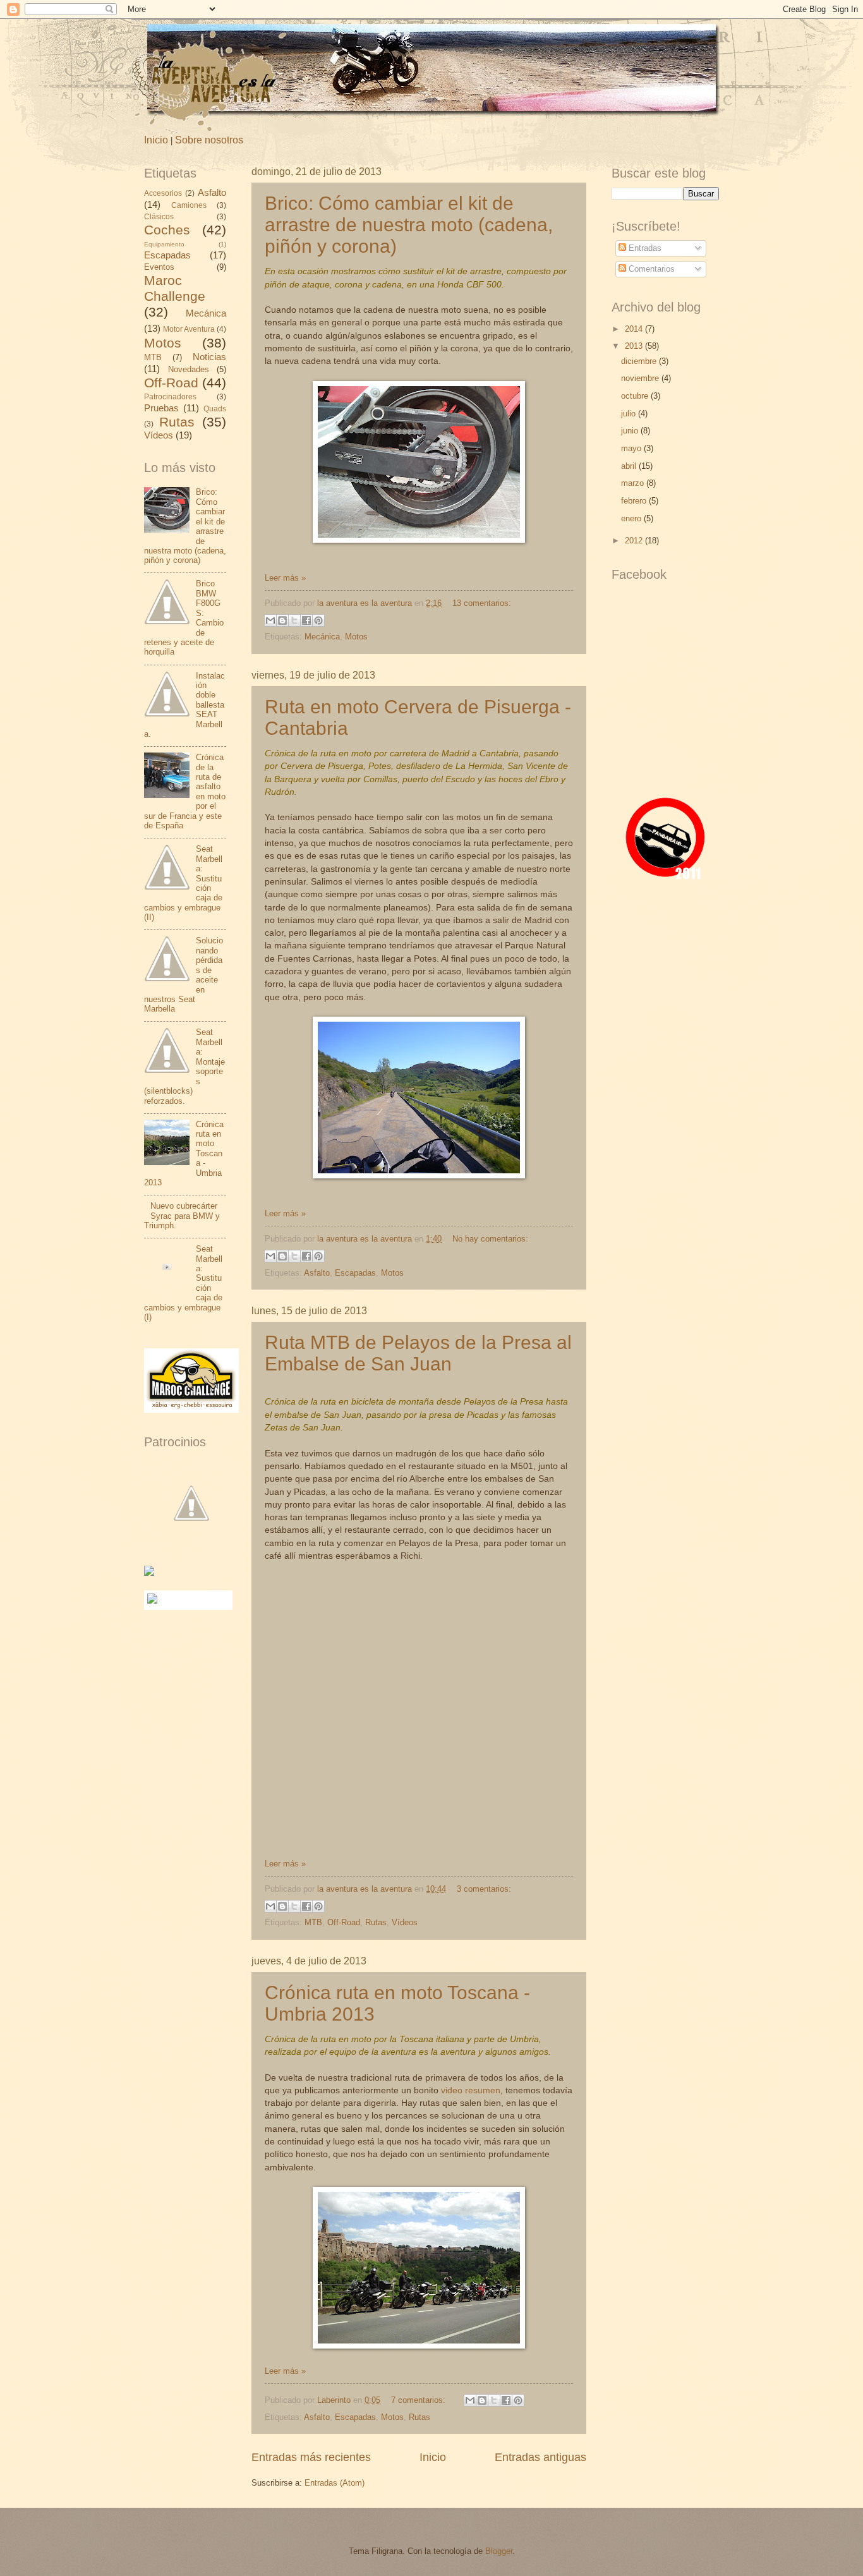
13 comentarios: (482, 603)
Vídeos (405, 1922)
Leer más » (285, 578)
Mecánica (322, 637)
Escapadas (355, 1273)
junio (631, 431)
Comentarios (650, 269)
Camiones (189, 205)
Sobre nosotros (209, 140)
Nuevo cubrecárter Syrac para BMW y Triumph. (182, 1216)
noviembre (641, 378)
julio (630, 414)
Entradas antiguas (540, 2457)
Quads (215, 409)
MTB (313, 1922)
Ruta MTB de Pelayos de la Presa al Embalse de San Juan (418, 1353)
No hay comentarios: (490, 1239)
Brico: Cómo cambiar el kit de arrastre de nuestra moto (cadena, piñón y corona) (409, 225)
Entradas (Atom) (335, 2483)
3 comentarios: (484, 1889)
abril (630, 466)
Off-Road (344, 1922)
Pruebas (161, 408)
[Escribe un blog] (282, 620)
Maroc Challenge (175, 288)
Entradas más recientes (311, 2457)
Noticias (209, 357)
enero (632, 518)
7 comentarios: (419, 2400)
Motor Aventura (189, 329)
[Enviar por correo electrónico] (270, 620)
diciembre (640, 361)
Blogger (499, 2551)
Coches (167, 230)
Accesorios (163, 193)
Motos (356, 637)
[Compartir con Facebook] (306, 620)
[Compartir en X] (294, 620)
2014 (635, 329)
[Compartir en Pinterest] (318, 620)
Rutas (376, 1922)
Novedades (189, 369)
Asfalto (317, 1273)
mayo (632, 448)
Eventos (159, 267)
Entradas (644, 248)
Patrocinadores (170, 397)
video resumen (471, 2090)
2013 (635, 346)
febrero (635, 501)
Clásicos (159, 217)
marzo (634, 483)
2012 (635, 541)
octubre (636, 396)
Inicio (156, 140)
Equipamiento (164, 244)
